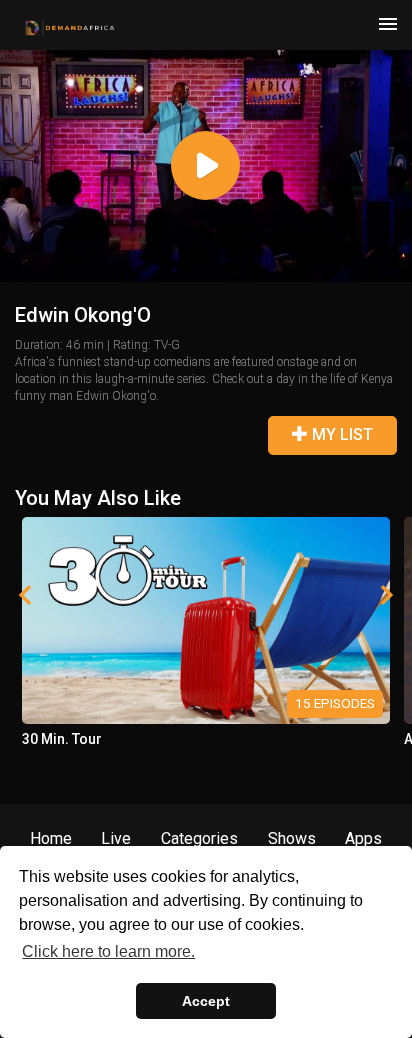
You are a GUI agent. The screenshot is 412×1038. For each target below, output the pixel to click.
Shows (292, 838)
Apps (363, 838)
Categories (199, 838)
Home (51, 838)
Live (116, 838)
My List (340, 434)
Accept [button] (206, 1001)
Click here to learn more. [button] (108, 951)
